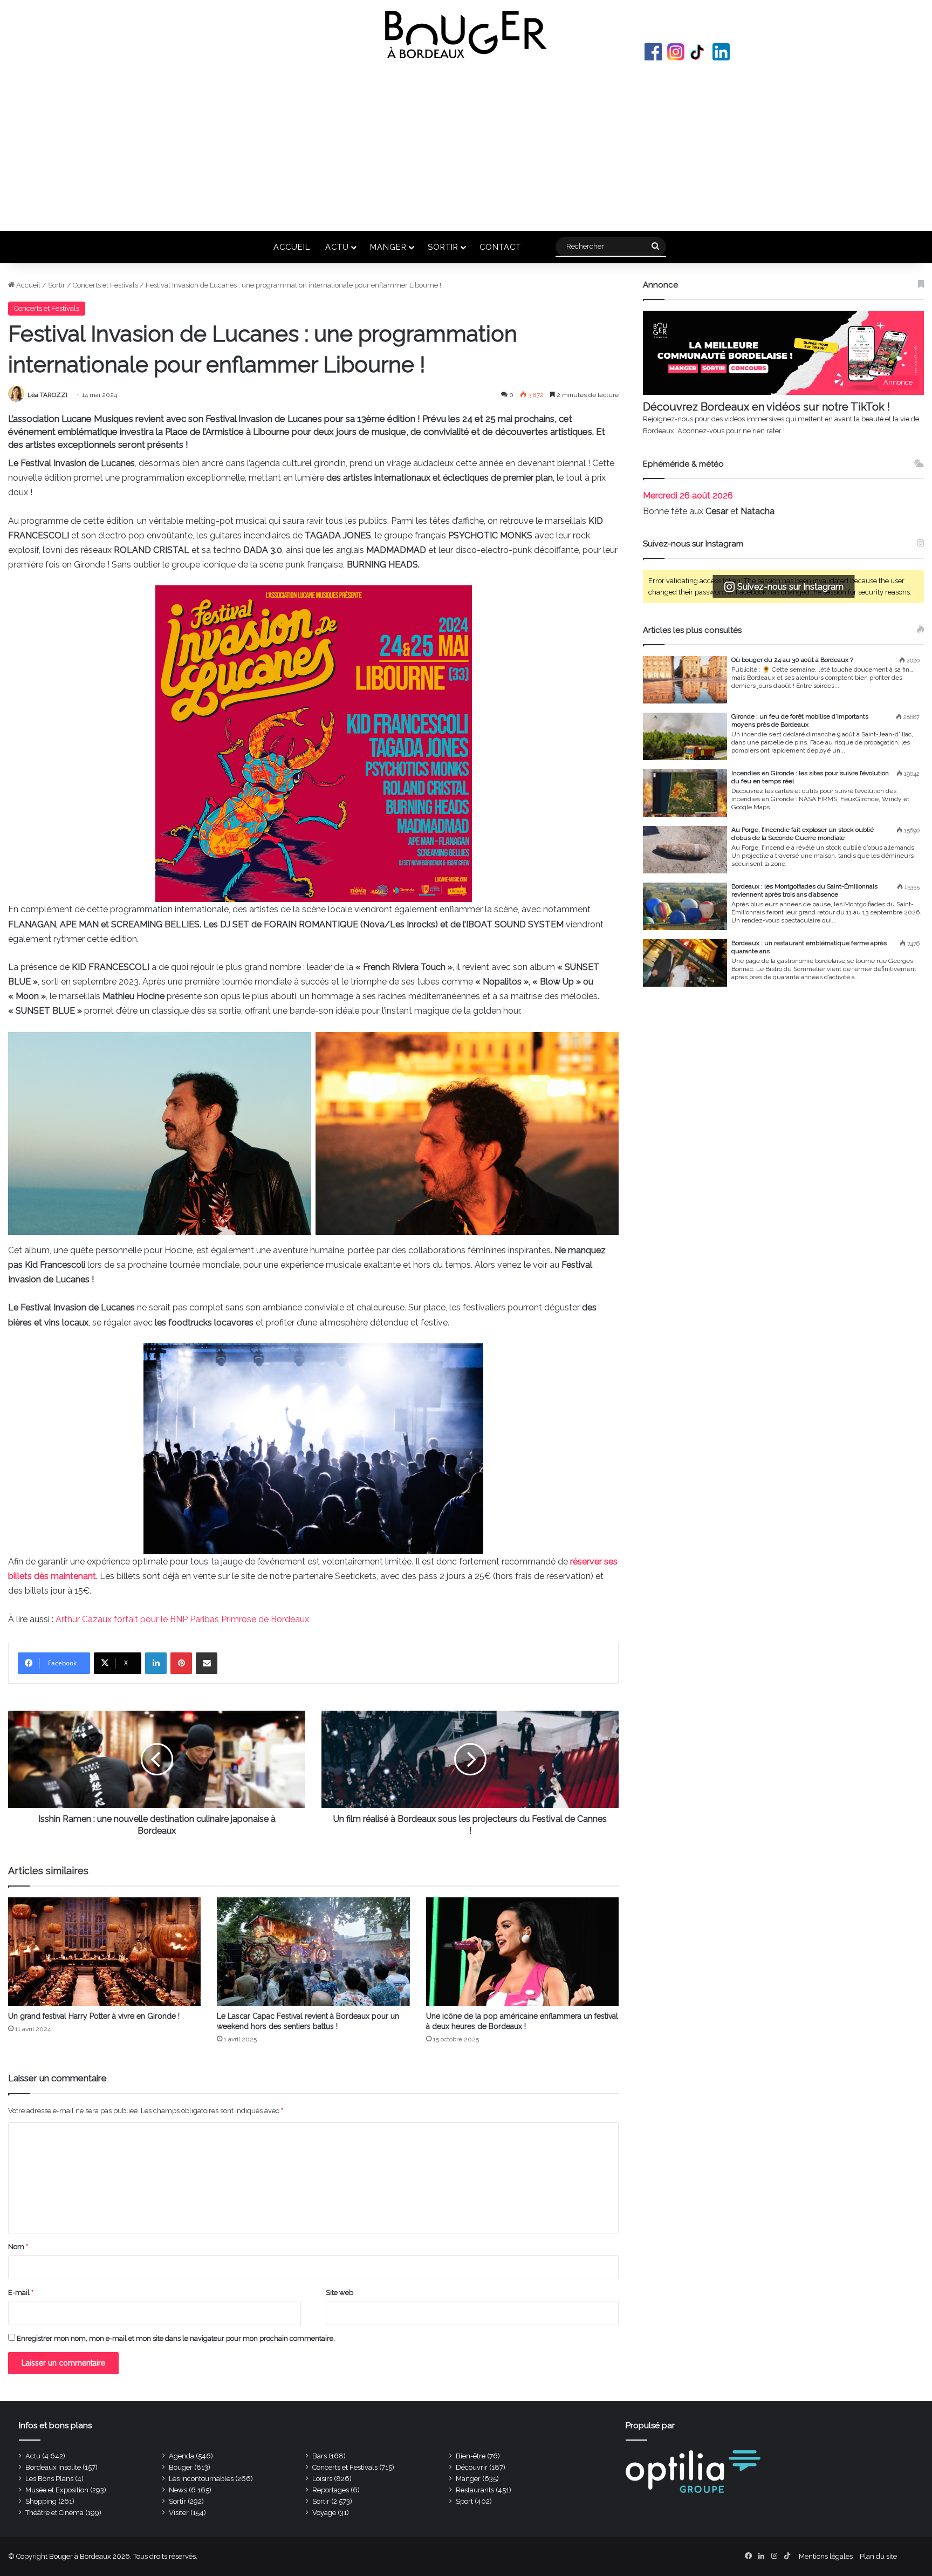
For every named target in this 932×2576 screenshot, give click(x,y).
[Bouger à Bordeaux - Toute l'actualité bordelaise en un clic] (466, 35)
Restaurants (475, 2490)
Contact (500, 247)
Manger (388, 247)
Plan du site (878, 2556)
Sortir (443, 247)
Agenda (181, 2456)
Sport (464, 2501)
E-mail (21, 2293)
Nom (18, 2247)
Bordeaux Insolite (53, 2467)
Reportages (331, 2490)
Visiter (179, 2513)
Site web (340, 2293)
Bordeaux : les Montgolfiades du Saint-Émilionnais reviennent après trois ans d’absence (804, 890)
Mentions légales (826, 2556)
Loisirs (322, 2479)
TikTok (698, 52)
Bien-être (471, 2456)
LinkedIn (721, 52)
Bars (320, 2456)
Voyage (324, 2513)
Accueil (292, 247)
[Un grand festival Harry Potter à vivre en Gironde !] (104, 1952)
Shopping (41, 2501)
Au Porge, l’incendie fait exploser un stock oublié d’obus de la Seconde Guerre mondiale (803, 834)
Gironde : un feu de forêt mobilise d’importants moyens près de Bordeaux (800, 720)
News (178, 2490)
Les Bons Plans (49, 2479)
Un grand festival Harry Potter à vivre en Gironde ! (94, 2016)
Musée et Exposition (57, 2490)
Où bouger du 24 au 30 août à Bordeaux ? (792, 660)
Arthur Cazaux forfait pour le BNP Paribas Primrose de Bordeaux (182, 1619)
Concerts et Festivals (105, 285)
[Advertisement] (466, 145)
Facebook (653, 52)
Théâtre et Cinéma (54, 2513)
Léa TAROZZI (47, 395)
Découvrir (472, 2467)
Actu (337, 247)
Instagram (676, 52)
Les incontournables (201, 2479)
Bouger (181, 2467)
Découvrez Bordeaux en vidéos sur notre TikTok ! (766, 407)
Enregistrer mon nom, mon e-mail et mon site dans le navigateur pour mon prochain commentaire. (176, 2338)
